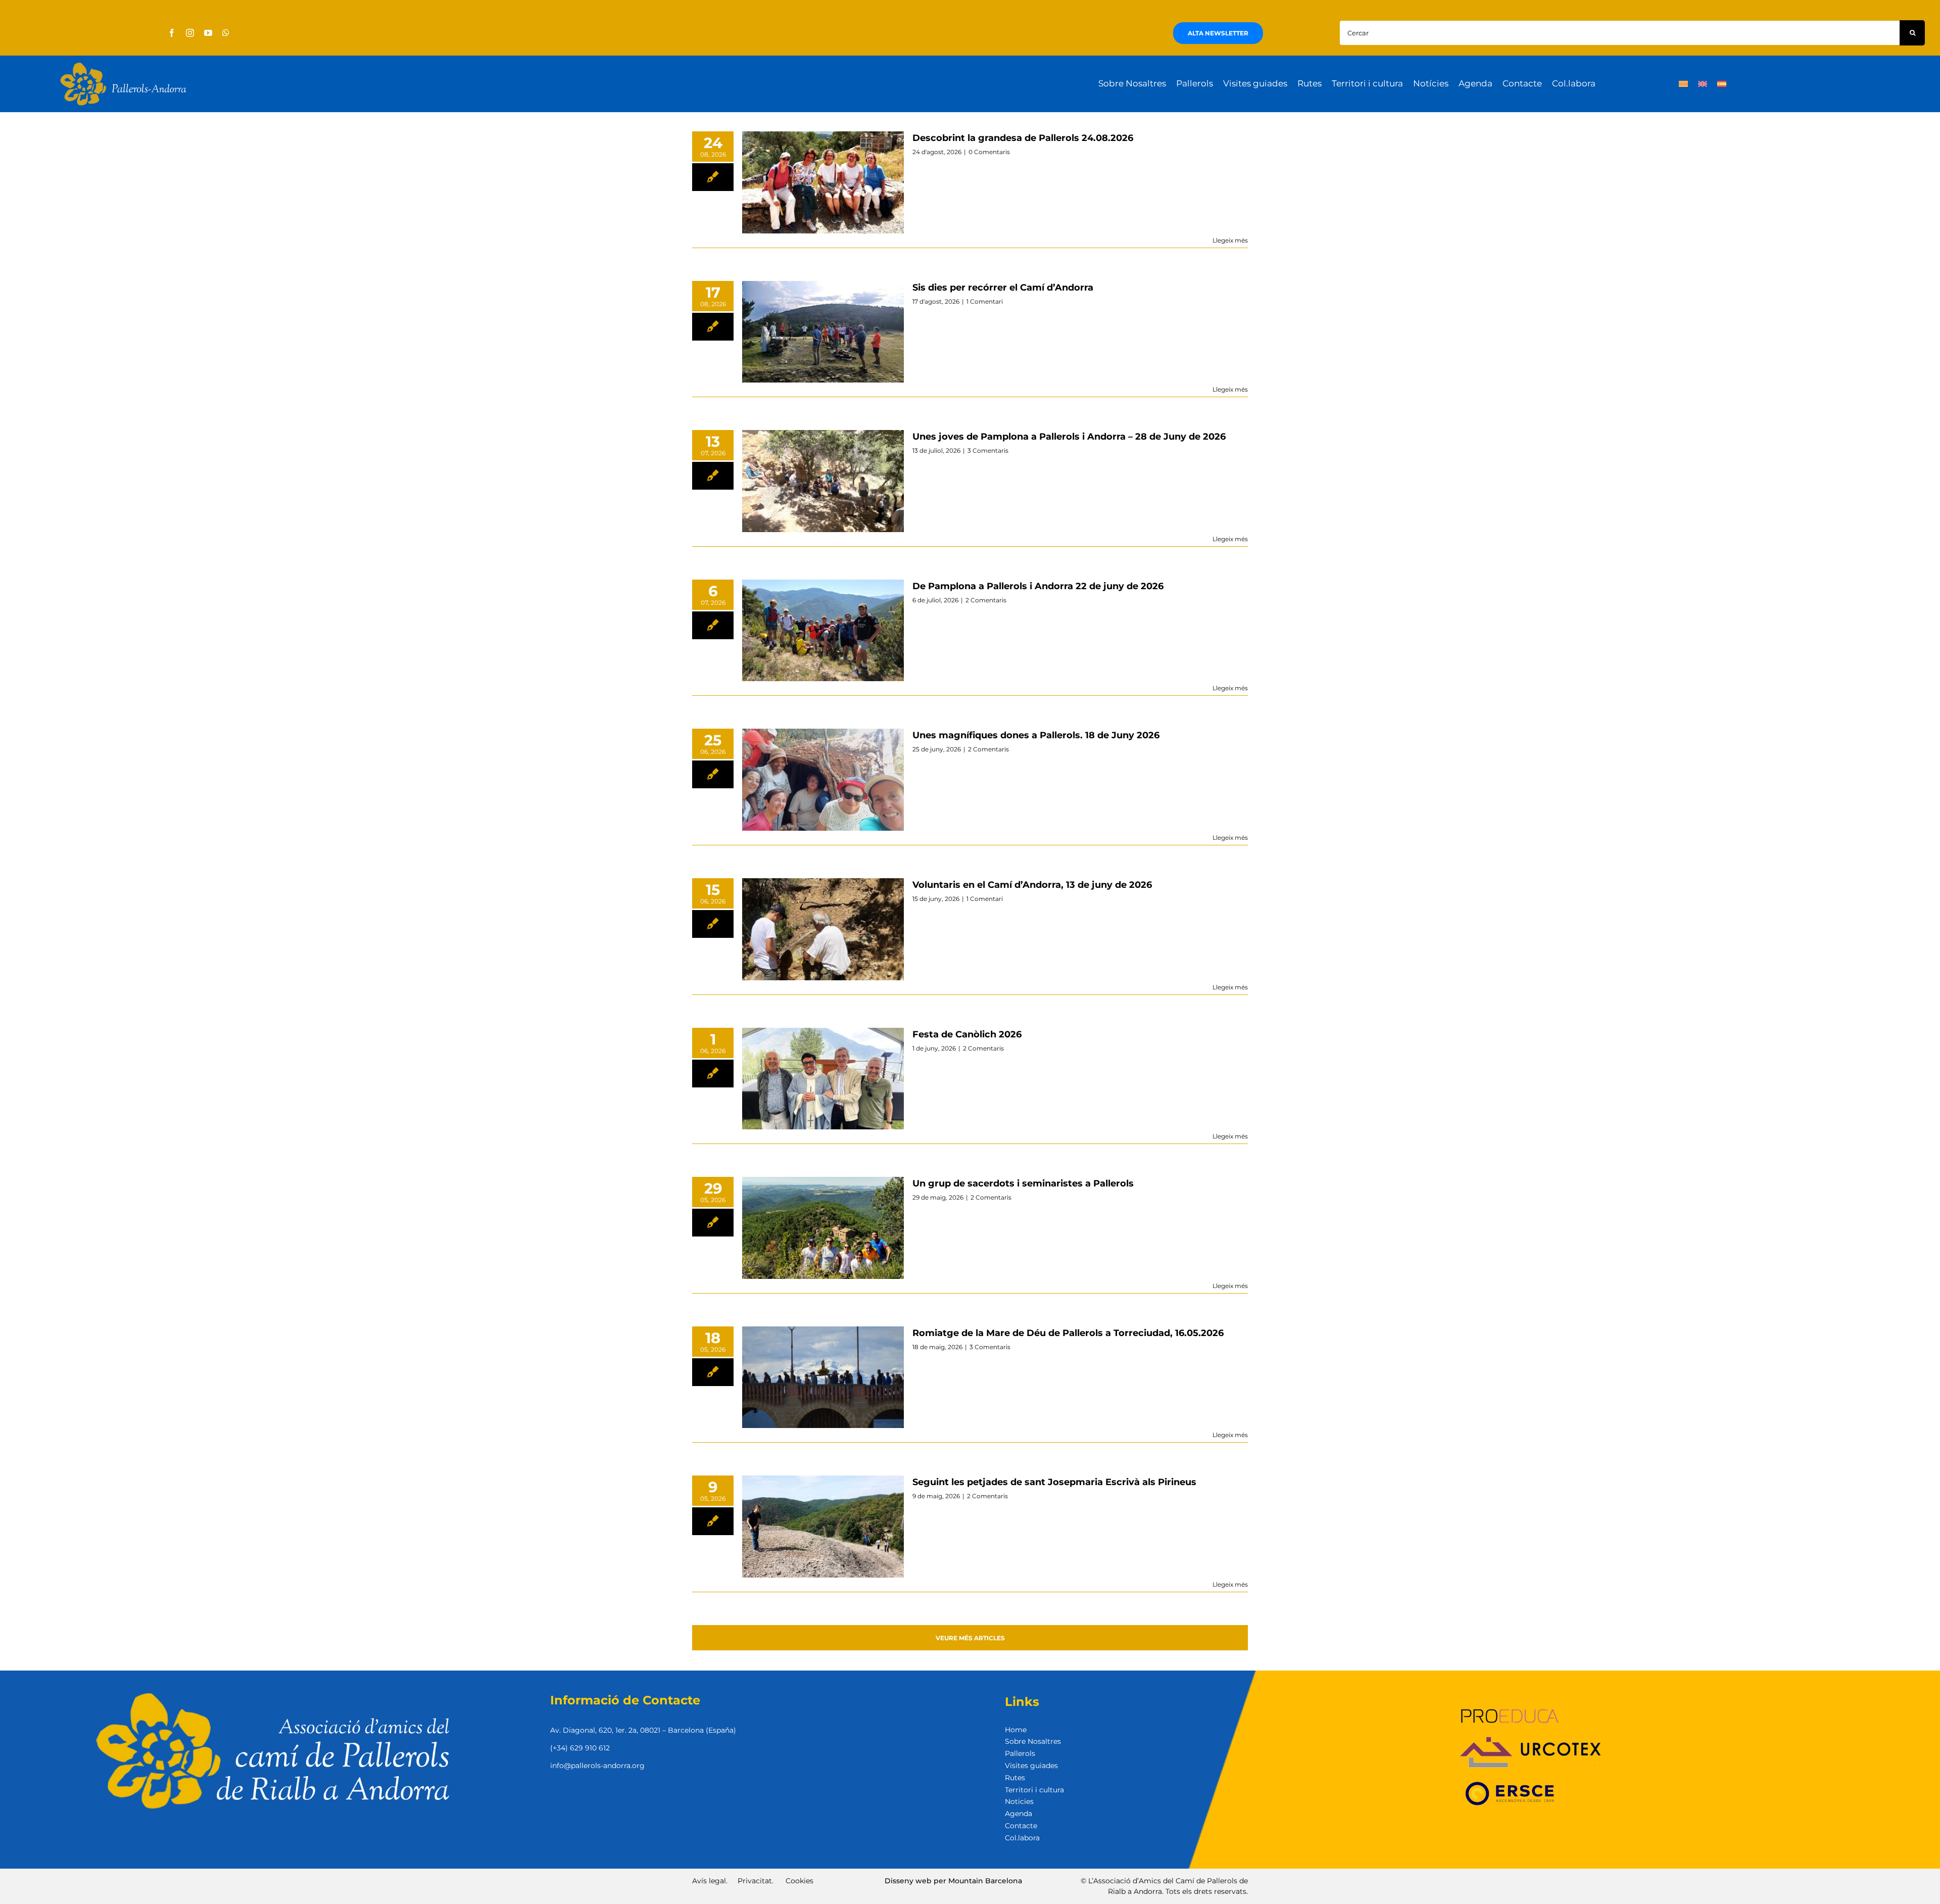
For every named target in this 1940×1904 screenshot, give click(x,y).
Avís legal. (710, 1881)
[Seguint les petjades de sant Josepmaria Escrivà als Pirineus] (823, 1527)
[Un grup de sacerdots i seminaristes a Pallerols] (823, 1228)
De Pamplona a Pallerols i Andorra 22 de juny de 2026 (1038, 586)
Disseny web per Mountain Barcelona (953, 1881)
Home (1016, 1730)
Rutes (1015, 1778)
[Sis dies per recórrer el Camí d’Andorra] (823, 332)
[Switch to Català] (1683, 84)
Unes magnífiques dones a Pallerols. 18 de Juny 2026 (1036, 735)
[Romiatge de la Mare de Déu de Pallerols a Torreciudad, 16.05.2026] (823, 1377)
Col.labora (1022, 1838)
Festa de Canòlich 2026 (967, 1034)
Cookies (799, 1881)
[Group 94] (123, 65)
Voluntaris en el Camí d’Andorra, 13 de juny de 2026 (1032, 885)
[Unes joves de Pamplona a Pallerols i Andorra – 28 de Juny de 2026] (823, 481)
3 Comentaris (988, 450)
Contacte (1021, 1826)
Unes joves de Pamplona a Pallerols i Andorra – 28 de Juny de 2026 (1069, 437)
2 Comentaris (986, 600)
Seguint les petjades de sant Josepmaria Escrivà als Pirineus (1054, 1482)
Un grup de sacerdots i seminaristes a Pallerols (1023, 1183)
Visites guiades (1031, 1766)
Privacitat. (756, 1881)
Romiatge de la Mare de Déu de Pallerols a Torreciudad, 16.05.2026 (1068, 1333)
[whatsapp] (226, 33)
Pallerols (1020, 1753)
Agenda (1019, 1814)
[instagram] (190, 33)
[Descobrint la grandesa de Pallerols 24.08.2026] (823, 182)
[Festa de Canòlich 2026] (823, 1079)
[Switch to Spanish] (1722, 84)
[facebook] (172, 33)
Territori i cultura (1034, 1790)
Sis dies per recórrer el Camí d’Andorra (1003, 288)
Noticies (1019, 1801)
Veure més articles (970, 1638)
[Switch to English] (1703, 84)
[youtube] (208, 33)
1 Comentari (985, 301)
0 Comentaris (989, 152)
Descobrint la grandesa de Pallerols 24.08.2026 (1023, 138)
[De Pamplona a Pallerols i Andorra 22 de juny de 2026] (823, 631)
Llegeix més (1230, 240)
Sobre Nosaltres (1033, 1741)
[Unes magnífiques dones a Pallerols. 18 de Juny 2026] (823, 780)
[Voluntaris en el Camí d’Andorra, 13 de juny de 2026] (823, 929)
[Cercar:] (1619, 32)
